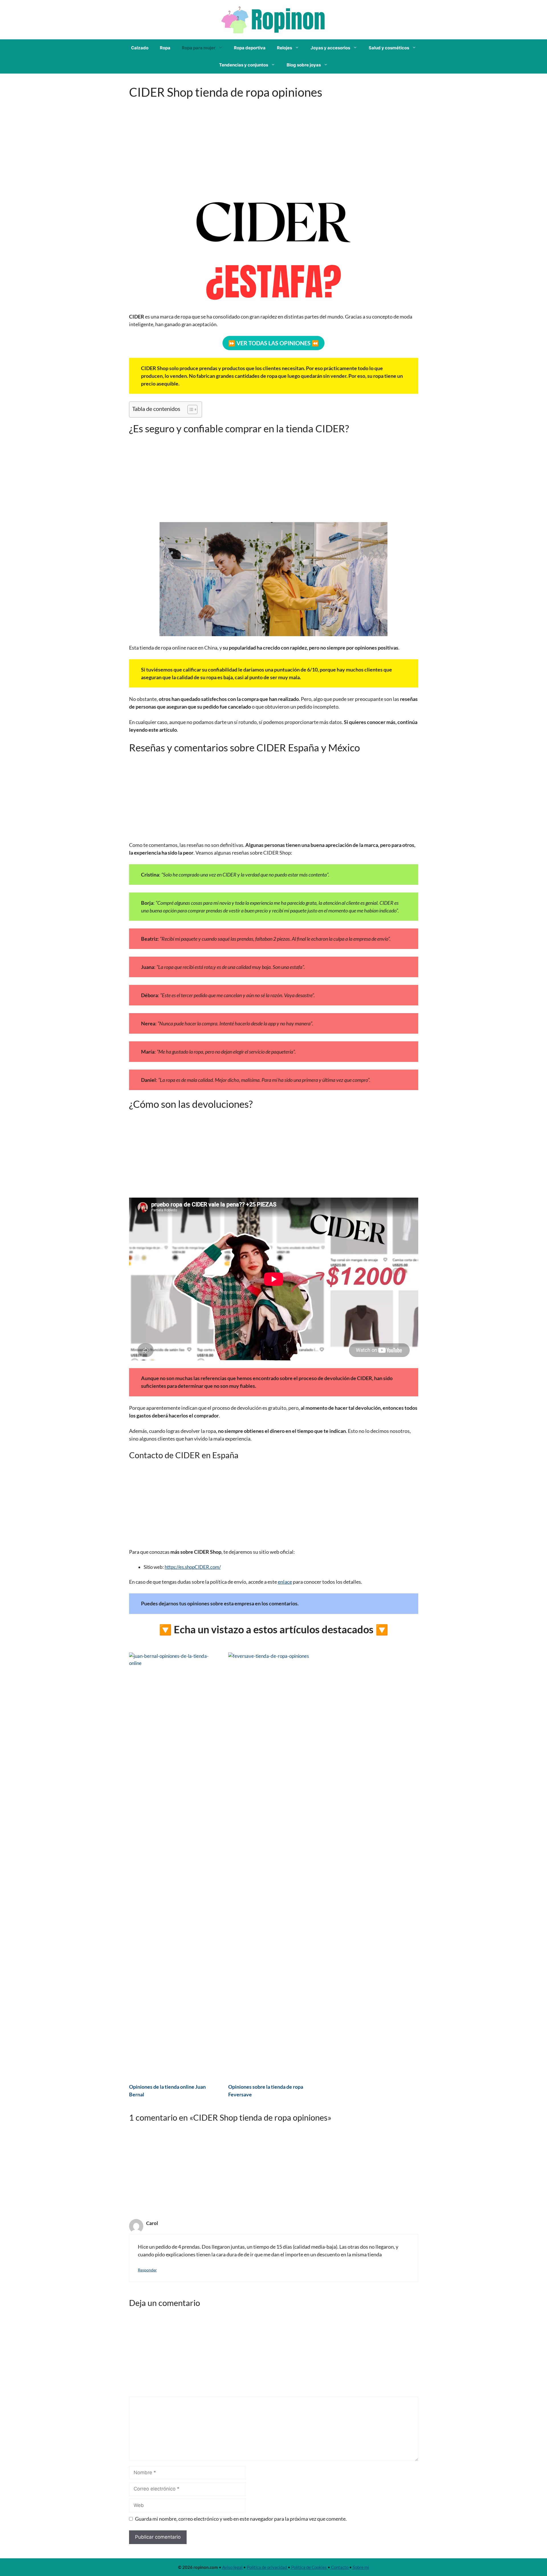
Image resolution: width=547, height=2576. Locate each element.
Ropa (165, 48)
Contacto (340, 2567)
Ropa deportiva (250, 48)
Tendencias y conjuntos (244, 65)
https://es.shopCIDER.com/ (193, 1567)
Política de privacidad (267, 2567)
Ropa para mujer (199, 48)
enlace (285, 1582)
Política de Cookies (309, 2567)
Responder (147, 2270)
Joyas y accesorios (330, 48)
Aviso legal (232, 2567)
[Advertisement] (274, 141)
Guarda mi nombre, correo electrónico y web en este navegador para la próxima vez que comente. (241, 2519)
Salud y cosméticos (389, 48)
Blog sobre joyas (304, 65)
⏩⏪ (273, 343)
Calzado (140, 48)
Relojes (284, 48)
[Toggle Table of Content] (190, 409)
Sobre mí (360, 2567)
